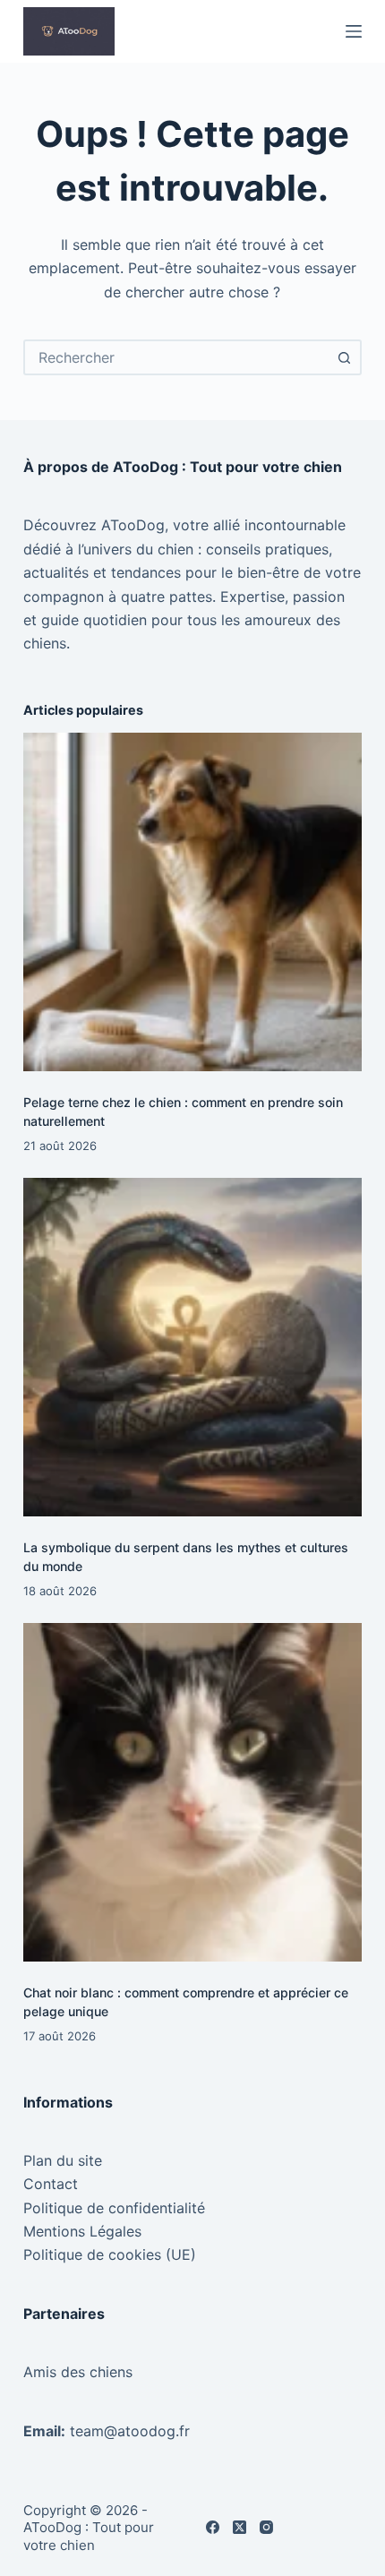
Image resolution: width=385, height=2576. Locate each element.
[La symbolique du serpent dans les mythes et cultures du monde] (192, 1347)
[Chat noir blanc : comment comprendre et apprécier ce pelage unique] (192, 1792)
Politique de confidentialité (114, 2208)
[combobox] (176, 357)
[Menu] (354, 31)
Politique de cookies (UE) (110, 2254)
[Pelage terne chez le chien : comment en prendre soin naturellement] (192, 902)
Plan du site (63, 2160)
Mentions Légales (82, 2231)
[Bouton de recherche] (344, 357)
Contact (51, 2184)
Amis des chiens (78, 2372)
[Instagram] (266, 2527)
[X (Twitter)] (240, 2527)
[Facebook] (213, 2527)
